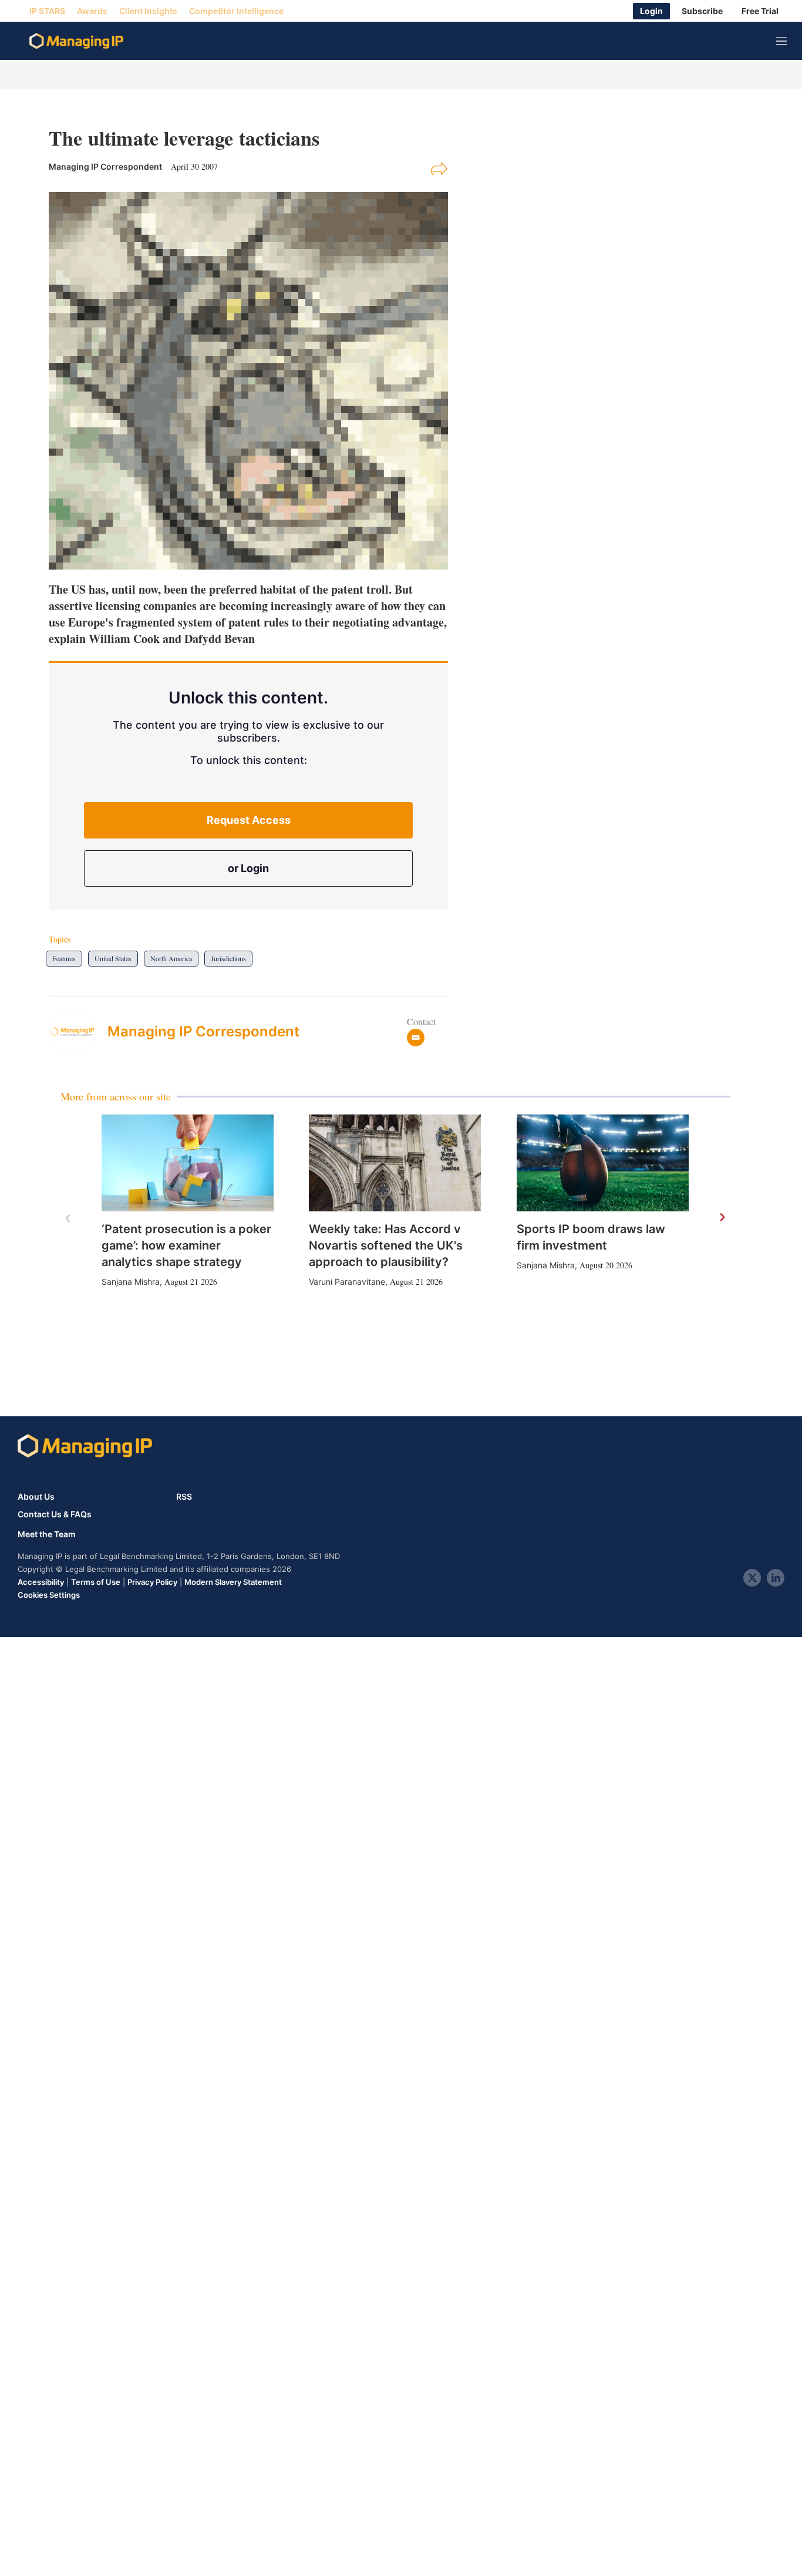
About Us (36, 1496)
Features (64, 958)
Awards (92, 11)
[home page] (76, 41)
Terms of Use (96, 1582)
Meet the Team (47, 1534)
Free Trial (760, 11)
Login (651, 11)
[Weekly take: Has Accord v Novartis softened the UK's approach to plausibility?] (395, 1163)
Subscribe (702, 11)
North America (171, 958)
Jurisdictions (228, 958)
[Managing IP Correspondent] (78, 1032)
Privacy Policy (152, 1582)
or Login (248, 868)
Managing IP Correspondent (203, 1031)
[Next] (722, 1218)
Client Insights (148, 11)
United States (113, 958)
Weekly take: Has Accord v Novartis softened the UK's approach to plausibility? (386, 1245)
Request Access (249, 820)
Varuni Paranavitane (347, 1282)
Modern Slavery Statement (233, 1582)
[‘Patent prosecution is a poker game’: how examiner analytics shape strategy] (188, 1163)
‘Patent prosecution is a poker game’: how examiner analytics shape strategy (186, 1245)
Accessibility (41, 1582)
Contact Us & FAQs (55, 1514)
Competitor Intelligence (236, 11)
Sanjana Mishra (131, 1282)
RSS (184, 1496)
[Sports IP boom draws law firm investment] (603, 1163)
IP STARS (47, 11)
